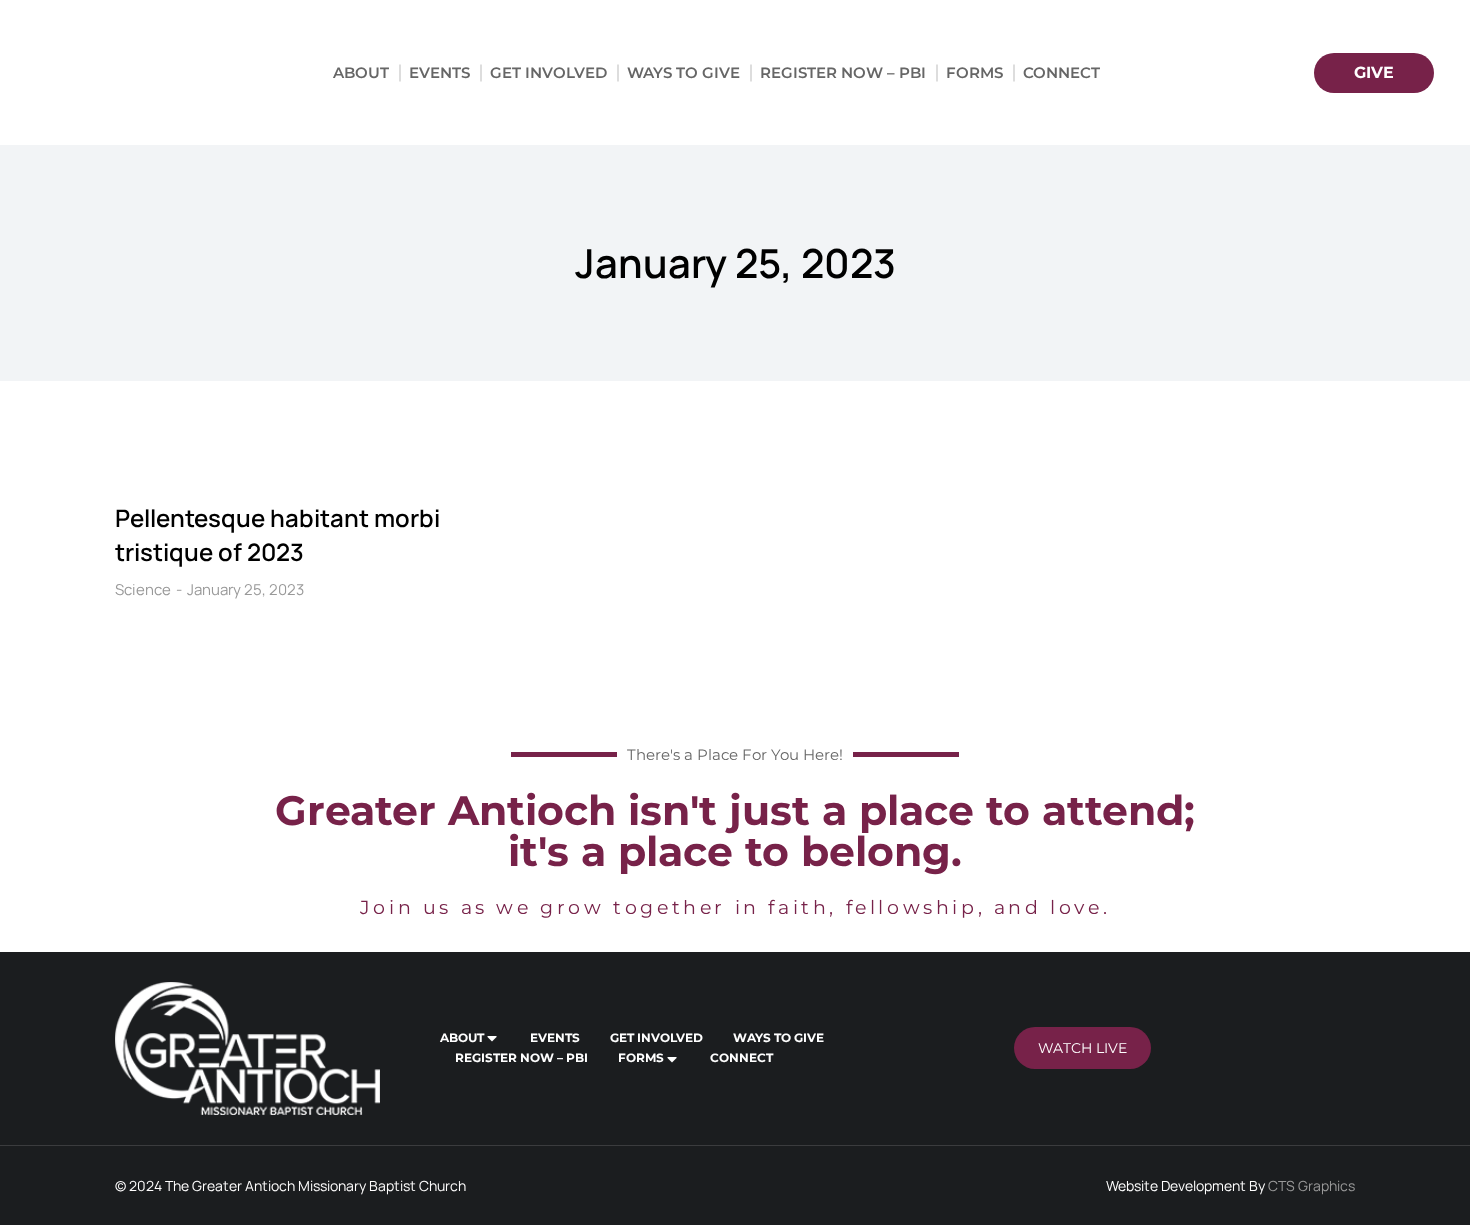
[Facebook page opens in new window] (1201, 72)
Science (143, 589)
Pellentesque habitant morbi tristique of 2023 (277, 534)
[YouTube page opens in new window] (1275, 72)
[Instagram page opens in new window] (1238, 72)
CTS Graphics (1311, 1185)
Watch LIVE (1082, 1048)
